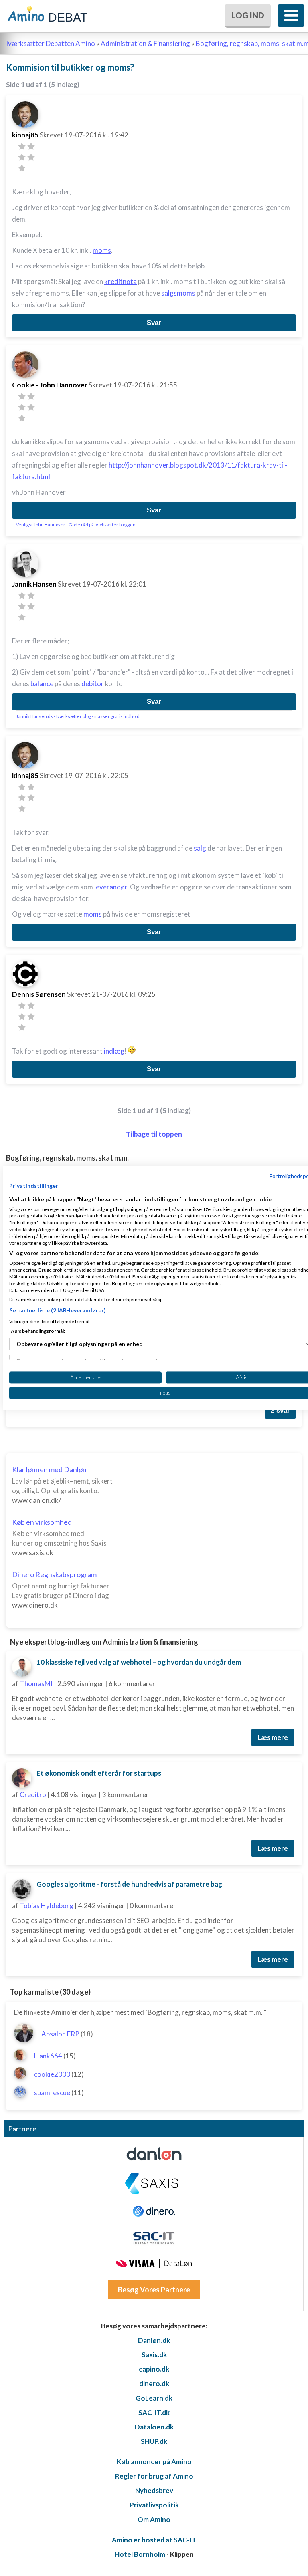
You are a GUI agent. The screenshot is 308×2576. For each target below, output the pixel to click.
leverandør (111, 887)
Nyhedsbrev (154, 2490)
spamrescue (52, 2093)
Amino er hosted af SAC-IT (154, 2540)
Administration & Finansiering (145, 43)
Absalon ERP (60, 2034)
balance (42, 684)
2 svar (280, 1410)
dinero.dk (154, 2384)
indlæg (114, 1051)
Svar (154, 323)
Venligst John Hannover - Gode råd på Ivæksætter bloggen (76, 525)
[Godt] (31, 157)
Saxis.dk (154, 2355)
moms (102, 250)
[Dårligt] (22, 146)
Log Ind (248, 15)
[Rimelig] (31, 146)
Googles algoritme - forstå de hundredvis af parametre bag (129, 1884)
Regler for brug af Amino (154, 2476)
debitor (93, 684)
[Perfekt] (22, 168)
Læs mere (273, 1737)
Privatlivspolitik (154, 2505)
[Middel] (22, 157)
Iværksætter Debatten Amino (51, 43)
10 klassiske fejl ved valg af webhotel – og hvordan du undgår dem (139, 1662)
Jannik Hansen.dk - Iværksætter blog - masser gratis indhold (78, 716)
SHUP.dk (154, 2441)
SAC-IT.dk (154, 2412)
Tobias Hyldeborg (47, 1906)
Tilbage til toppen (154, 1134)
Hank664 (48, 2056)
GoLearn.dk (154, 2398)
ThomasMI (36, 1684)
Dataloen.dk (154, 2427)
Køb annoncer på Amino (154, 2462)
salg (200, 848)
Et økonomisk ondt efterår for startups (99, 1773)
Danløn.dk (154, 2340)
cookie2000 (52, 2074)
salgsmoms (178, 293)
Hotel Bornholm (140, 2554)
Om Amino (154, 2519)
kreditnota (121, 281)
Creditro (33, 1795)
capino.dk (154, 2369)
